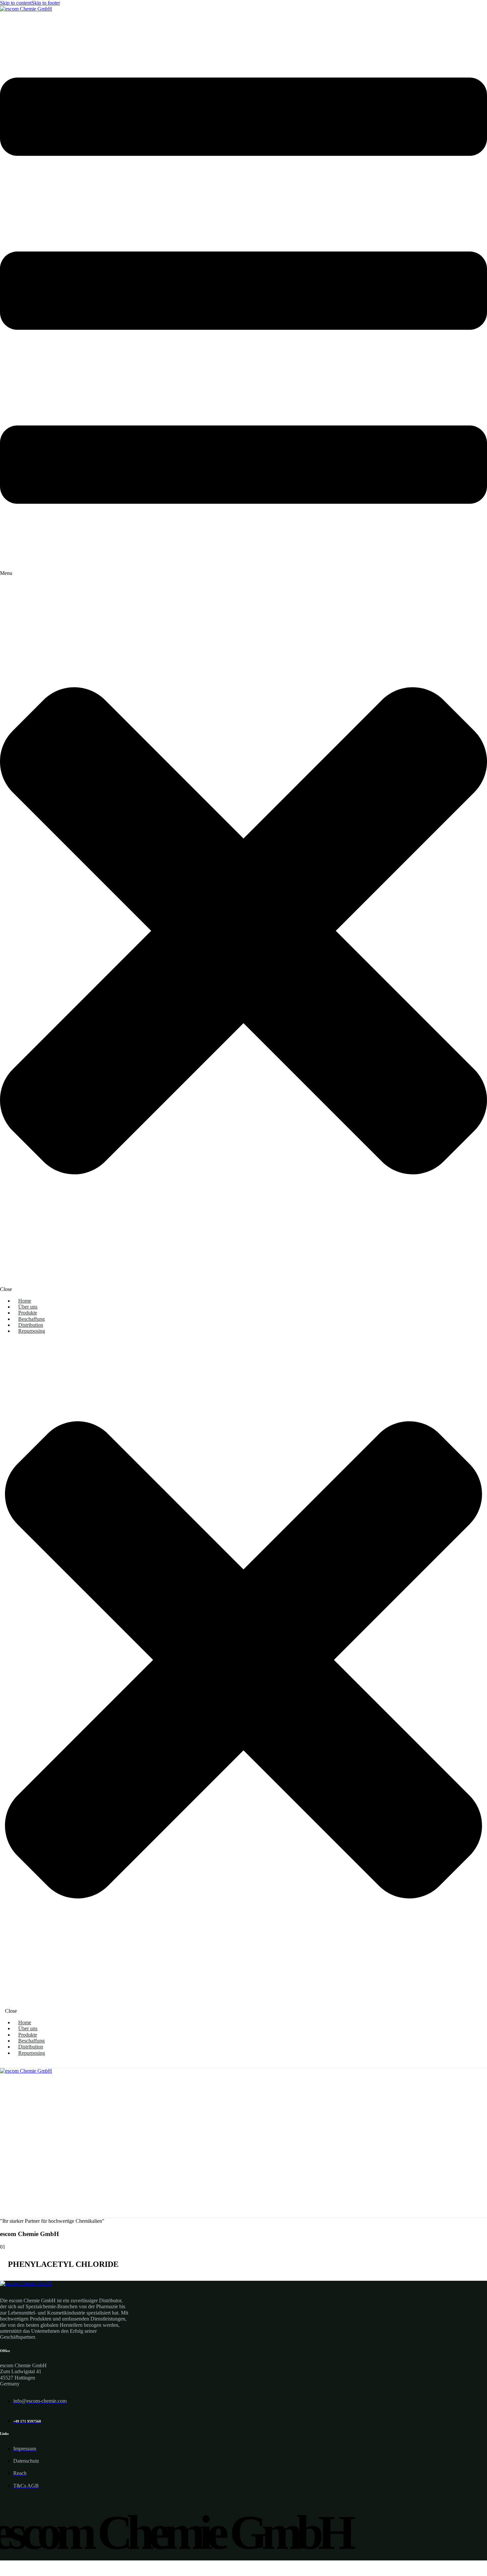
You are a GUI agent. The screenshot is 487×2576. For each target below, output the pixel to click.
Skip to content (16, 3)
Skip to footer (46, 3)
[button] (243, 652)
